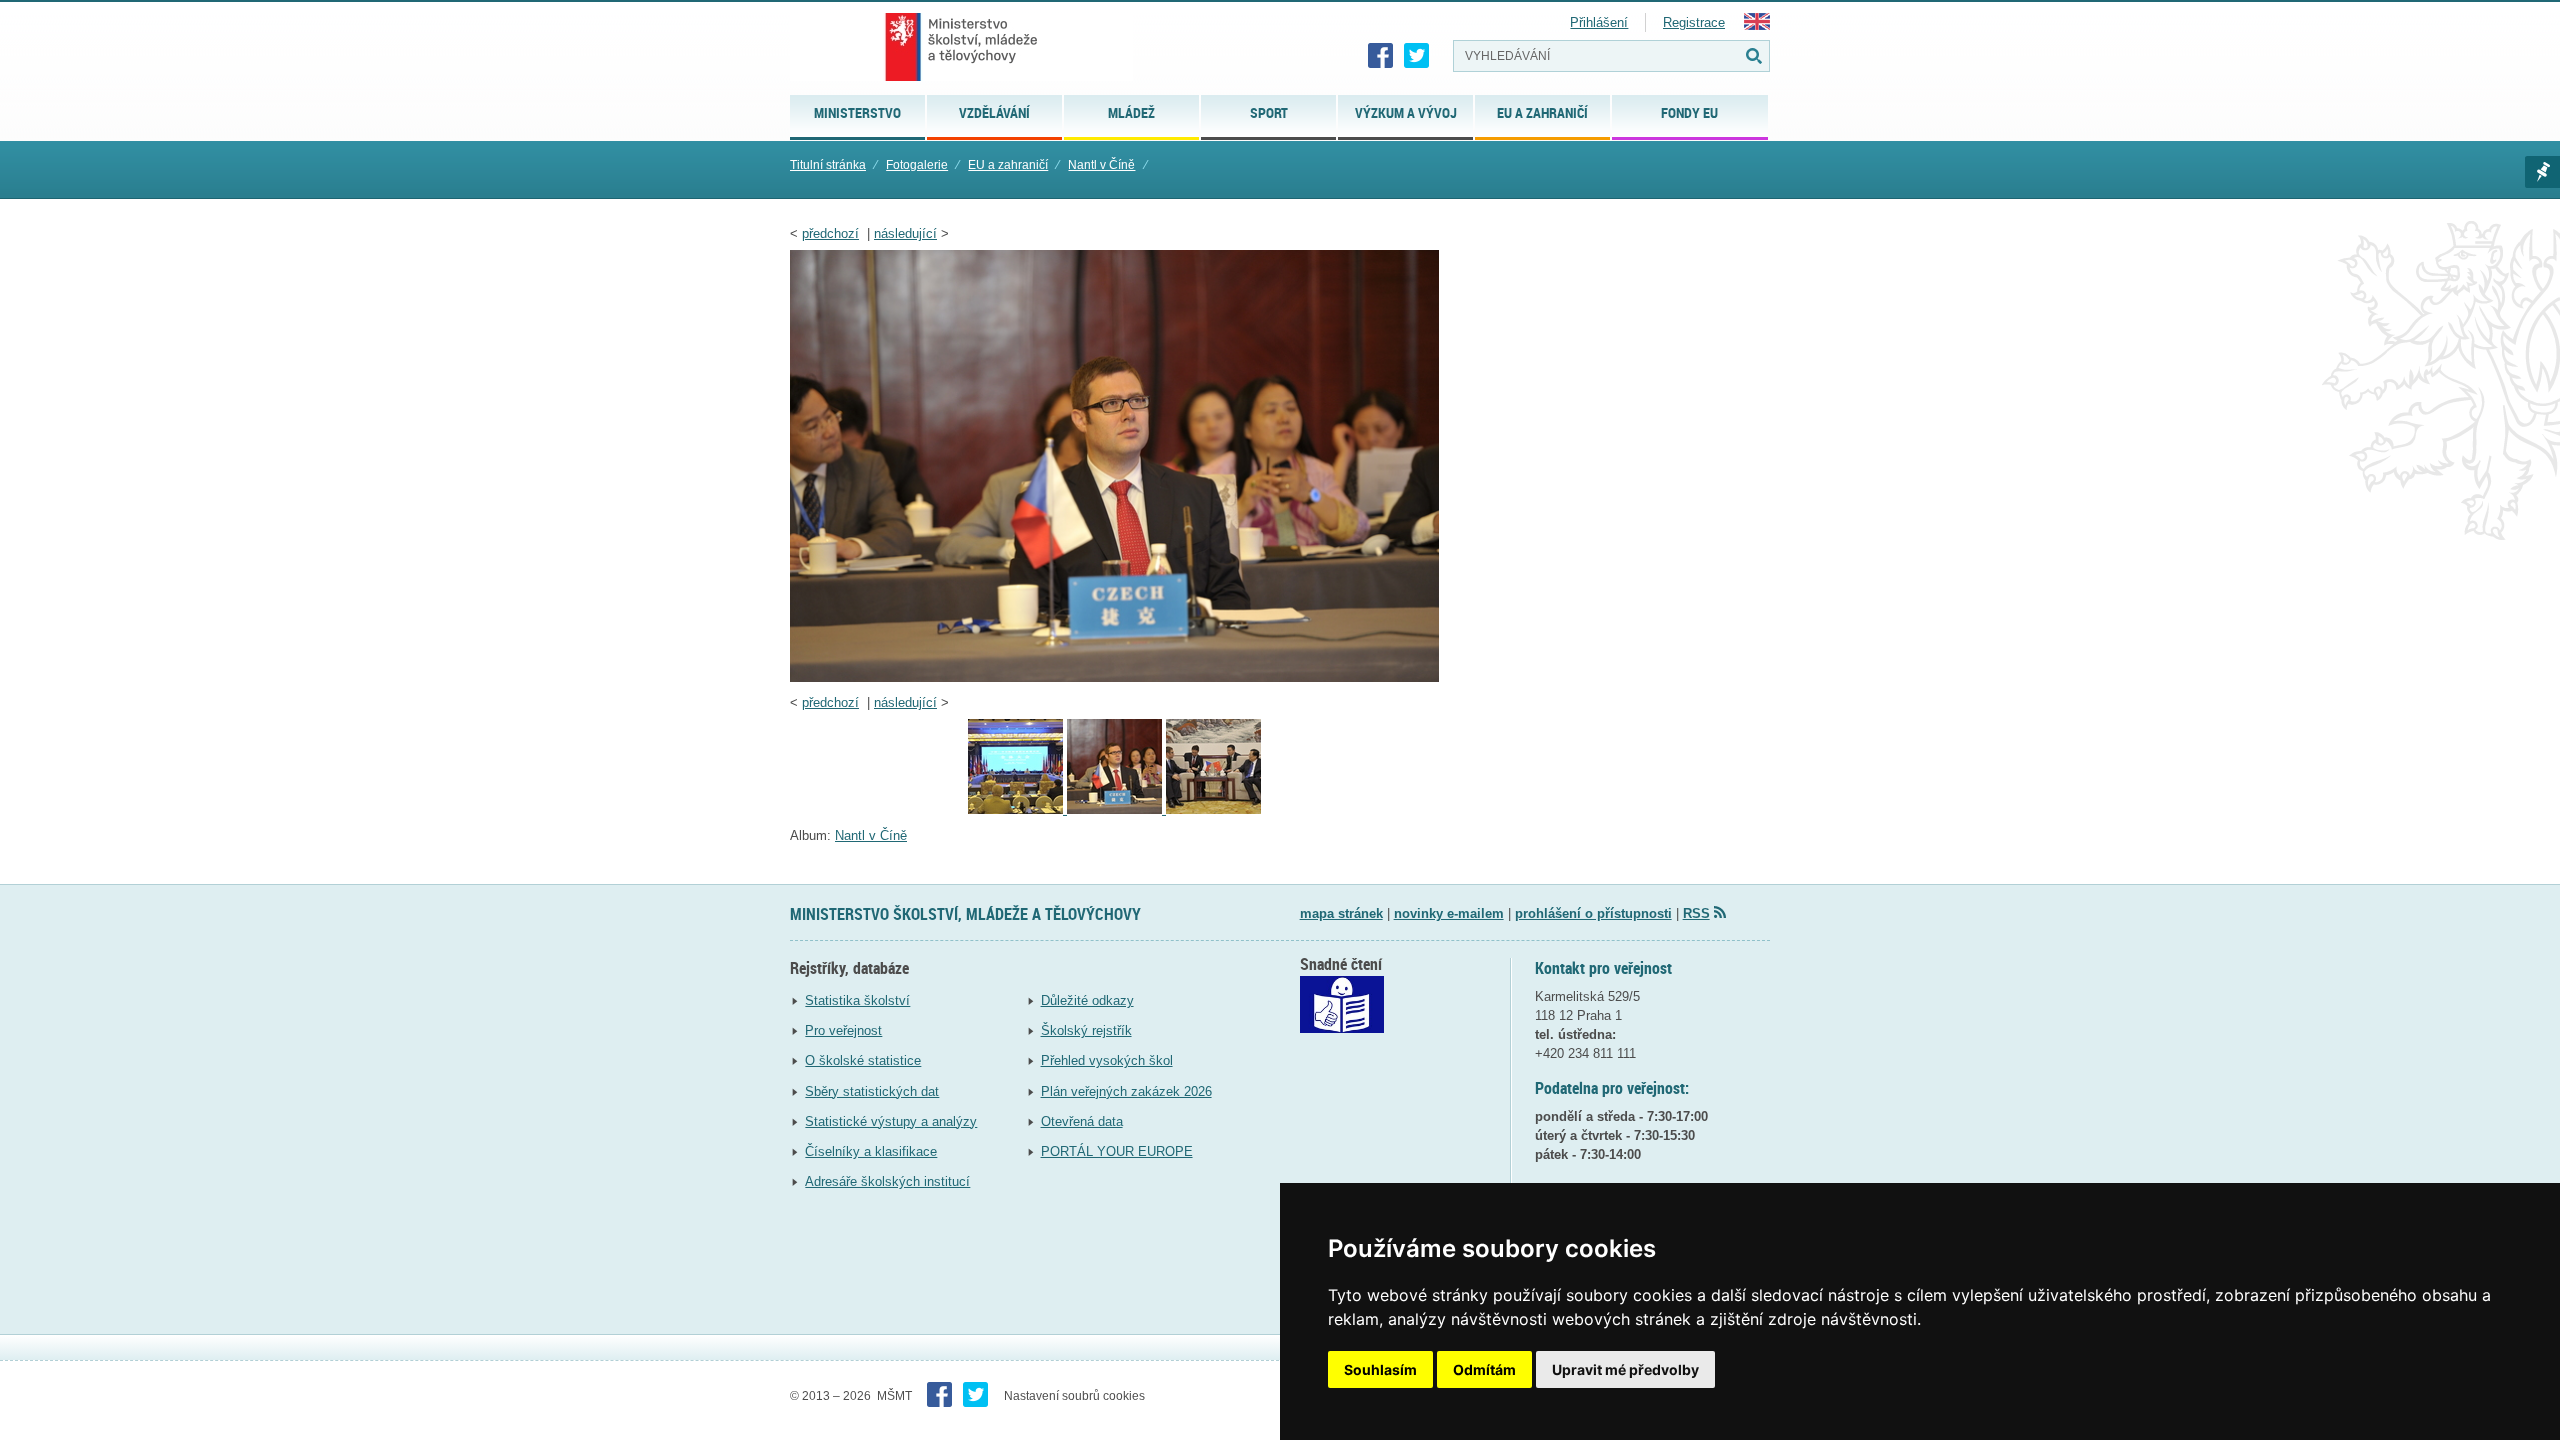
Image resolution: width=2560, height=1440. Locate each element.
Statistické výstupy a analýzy (891, 1121)
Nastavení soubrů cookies (1074, 1396)
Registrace (1694, 22)
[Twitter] (1417, 56)
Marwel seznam (2542, 172)
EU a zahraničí (1008, 165)
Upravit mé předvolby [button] (1625, 1369)
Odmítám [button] (1484, 1369)
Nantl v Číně (1101, 165)
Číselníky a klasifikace (871, 1151)
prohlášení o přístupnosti (1593, 913)
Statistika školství (857, 1000)
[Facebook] (1381, 56)
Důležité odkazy (1087, 1000)
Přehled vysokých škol (1107, 1060)
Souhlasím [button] (1380, 1369)
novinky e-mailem (1449, 913)
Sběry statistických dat (872, 1091)
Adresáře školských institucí (887, 1181)
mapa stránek (1341, 913)
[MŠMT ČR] (961, 47)
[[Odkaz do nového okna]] (1342, 1028)
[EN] (1757, 25)
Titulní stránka (828, 165)
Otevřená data (1082, 1121)
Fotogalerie (917, 165)
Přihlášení (1599, 22)
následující (905, 233)
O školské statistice (863, 1060)
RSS (1696, 913)
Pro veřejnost (843, 1030)
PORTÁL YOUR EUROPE (1117, 1151)
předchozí (830, 233)
